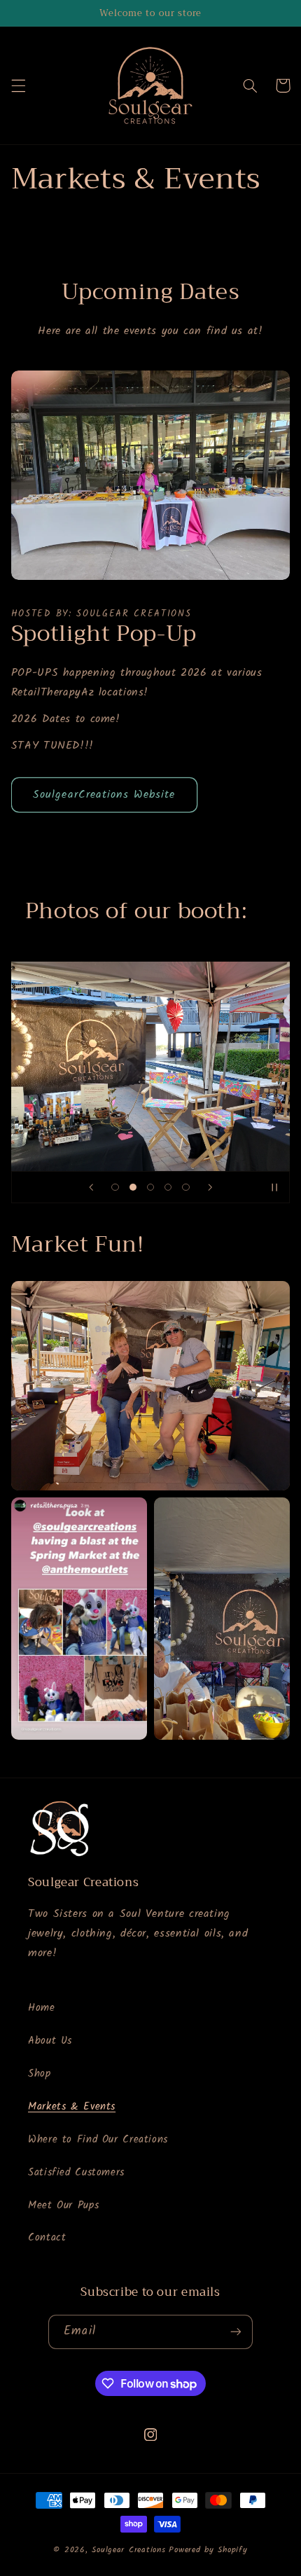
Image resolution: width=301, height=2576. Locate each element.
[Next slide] (210, 1187)
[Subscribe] (235, 2332)
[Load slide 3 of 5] (150, 1187)
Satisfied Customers (76, 2173)
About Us (50, 2041)
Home (42, 2008)
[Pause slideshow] (274, 1187)
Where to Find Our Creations (98, 2140)
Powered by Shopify (208, 2550)
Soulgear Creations (128, 2550)
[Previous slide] (91, 1187)
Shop (40, 2074)
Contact (47, 2238)
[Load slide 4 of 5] (168, 1187)
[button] (18, 85)
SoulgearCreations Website (104, 795)
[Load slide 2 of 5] (133, 1187)
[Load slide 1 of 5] (115, 1187)
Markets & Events (72, 2107)
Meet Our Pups (63, 2205)
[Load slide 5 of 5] (186, 1187)
